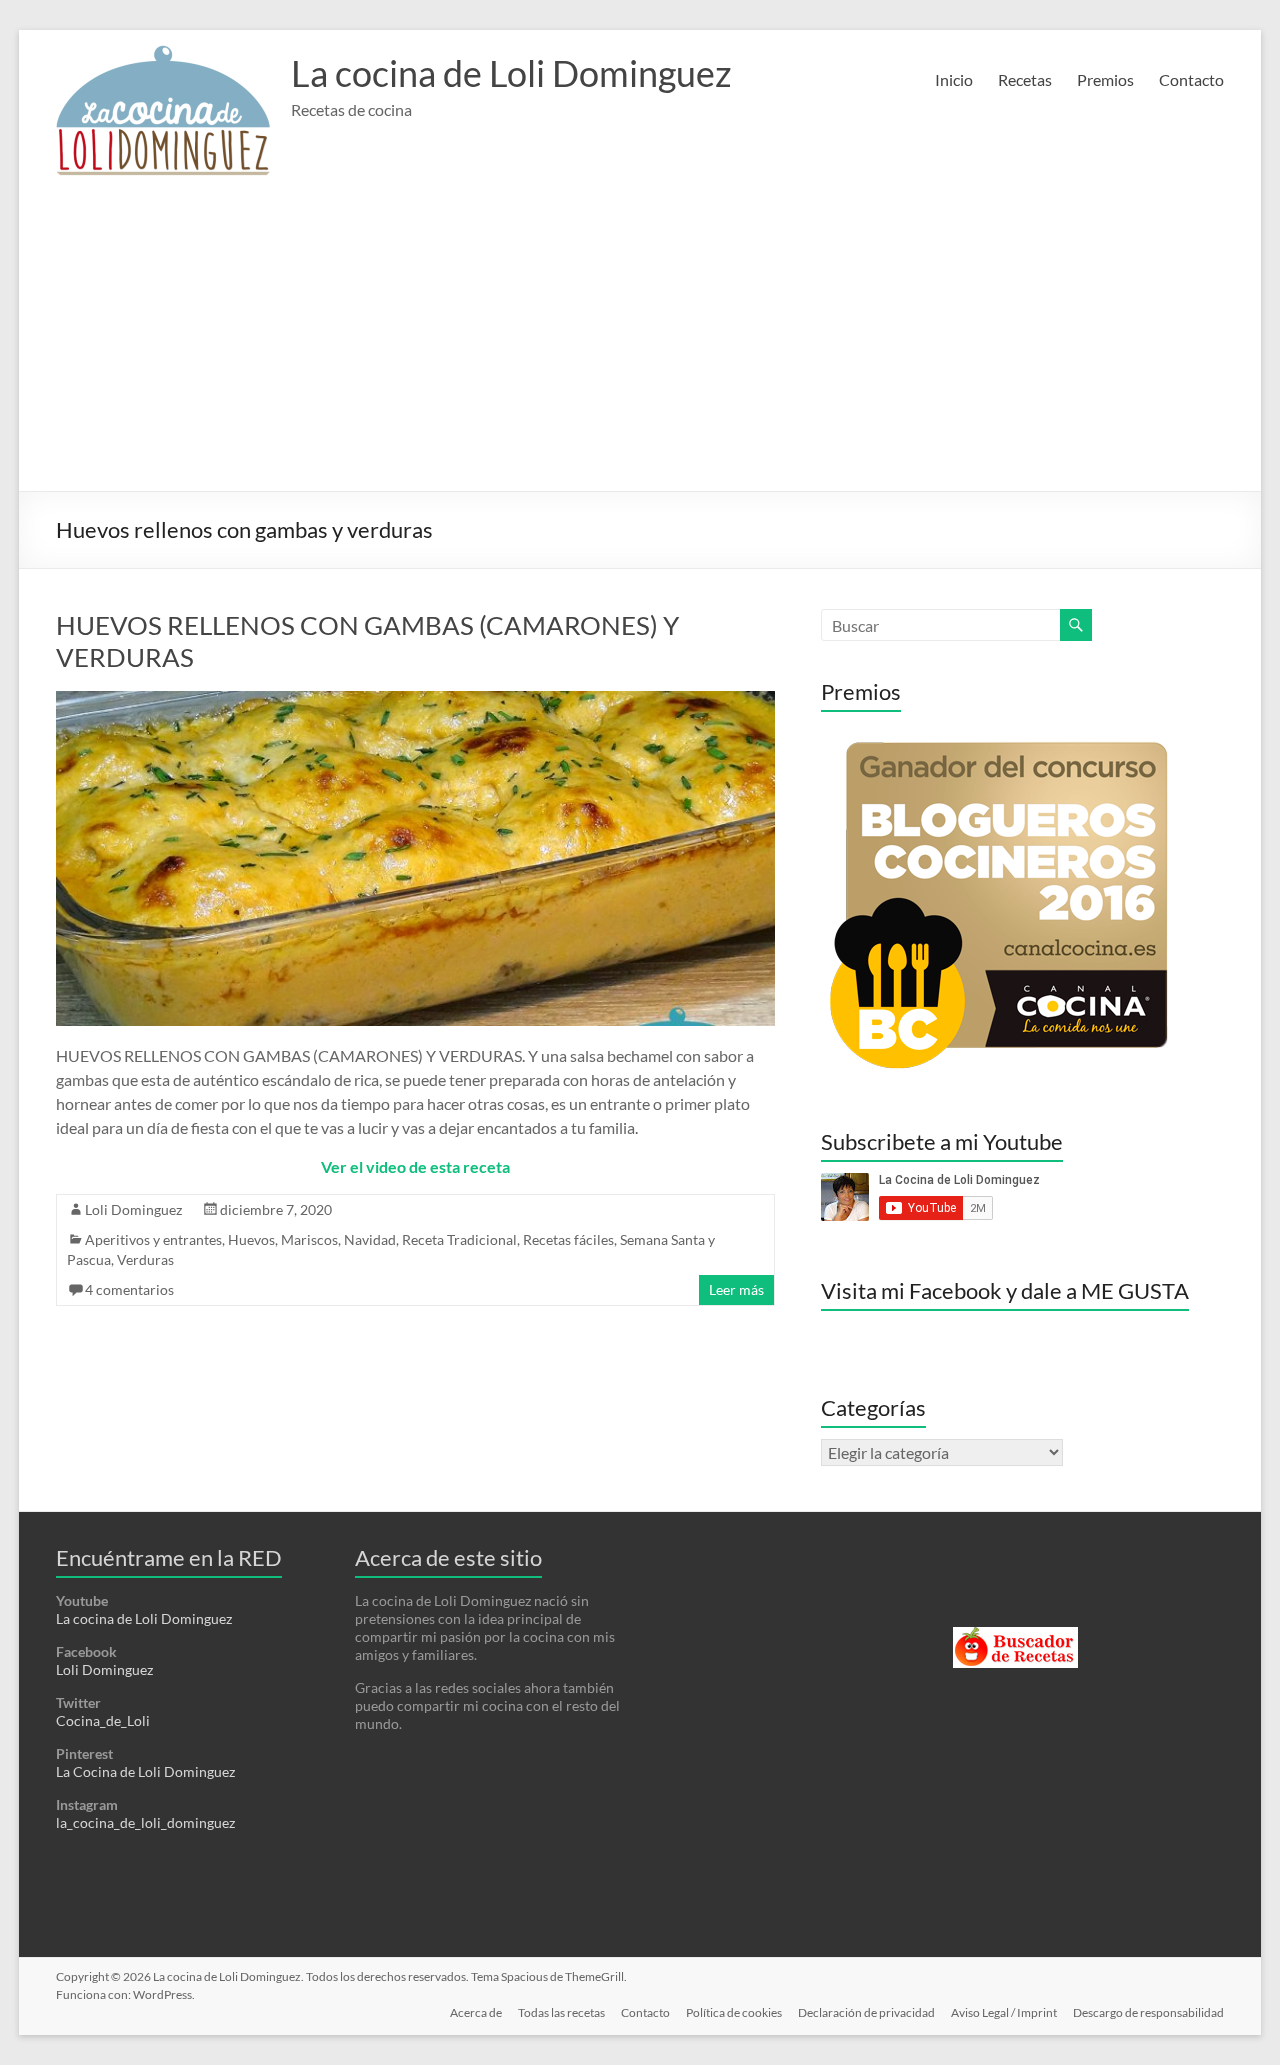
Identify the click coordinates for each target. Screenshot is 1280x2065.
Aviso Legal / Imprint (1004, 2012)
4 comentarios (129, 1289)
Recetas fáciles (568, 1239)
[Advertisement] (640, 341)
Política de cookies (734, 2012)
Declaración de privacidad (866, 2012)
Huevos (251, 1239)
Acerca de (476, 2012)
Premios (1105, 79)
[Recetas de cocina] (1015, 1635)
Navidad (370, 1239)
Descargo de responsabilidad (1148, 2012)
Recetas (1025, 79)
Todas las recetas (561, 2012)
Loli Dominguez (133, 1209)
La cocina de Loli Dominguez (511, 73)
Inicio (954, 79)
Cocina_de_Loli (103, 1720)
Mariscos (309, 1239)
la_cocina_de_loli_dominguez (145, 1822)
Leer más (736, 1289)
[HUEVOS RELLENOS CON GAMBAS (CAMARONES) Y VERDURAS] (415, 700)
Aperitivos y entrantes (153, 1239)
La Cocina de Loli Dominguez (145, 1771)
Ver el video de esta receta (415, 1166)
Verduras (145, 1259)
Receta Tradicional (459, 1239)
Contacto (1191, 79)
